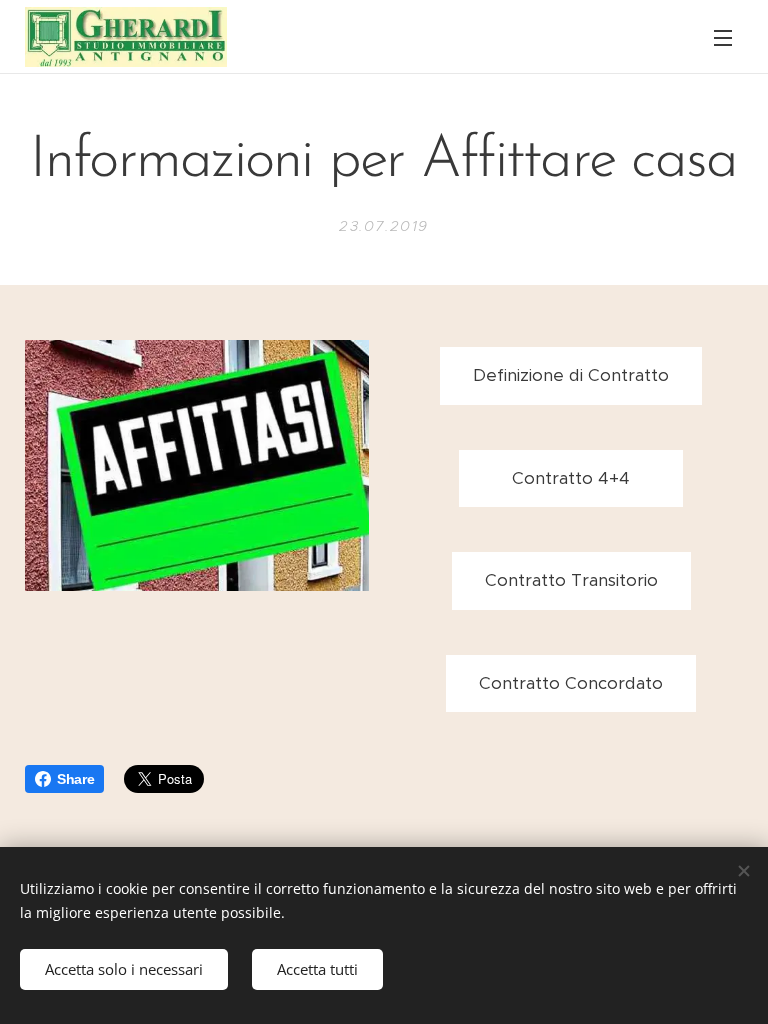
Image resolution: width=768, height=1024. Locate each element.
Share (75, 779)
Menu (723, 37)
